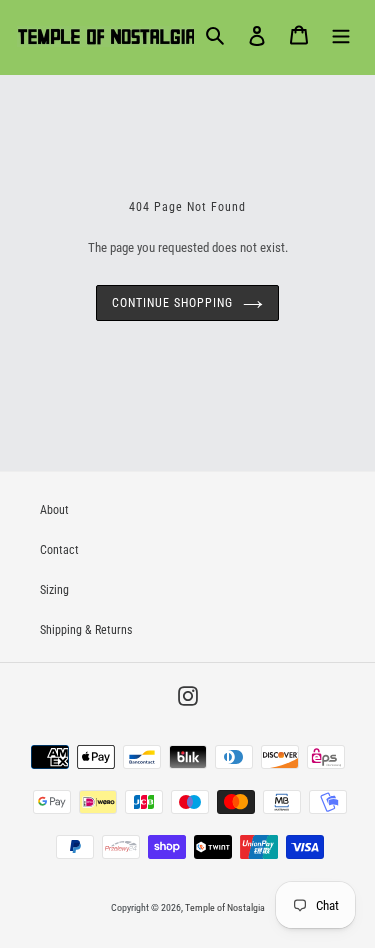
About (54, 510)
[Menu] (341, 35)
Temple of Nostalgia (225, 907)
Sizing (54, 590)
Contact (59, 550)
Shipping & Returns (86, 630)
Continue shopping (172, 303)
